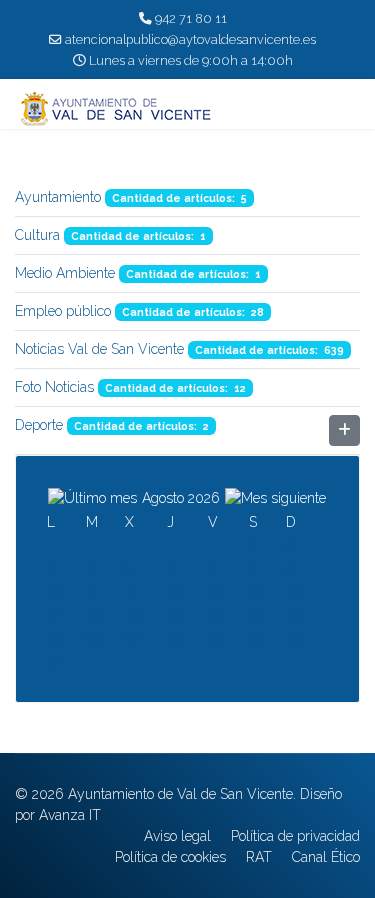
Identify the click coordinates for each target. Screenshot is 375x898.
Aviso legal (177, 836)
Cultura (37, 235)
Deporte (39, 425)
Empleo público (63, 311)
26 (133, 637)
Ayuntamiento (58, 197)
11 (92, 591)
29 (256, 637)
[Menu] (347, 109)
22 (256, 614)
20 (175, 614)
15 (255, 591)
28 (216, 637)
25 (93, 637)
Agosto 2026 (181, 498)
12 (131, 591)
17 (53, 614)
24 (54, 637)
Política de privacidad (295, 836)
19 (131, 614)
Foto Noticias (54, 387)
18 (93, 614)
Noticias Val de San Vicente (99, 349)
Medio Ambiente (65, 273)
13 (174, 591)
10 (54, 591)
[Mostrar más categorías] (344, 430)
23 (293, 614)
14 (215, 591)
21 (214, 614)
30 (294, 637)
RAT (259, 857)
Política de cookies (170, 857)
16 (293, 591)
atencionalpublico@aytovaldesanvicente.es (190, 39)
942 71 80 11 (191, 18)
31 (54, 660)
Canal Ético (326, 857)
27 (174, 637)
